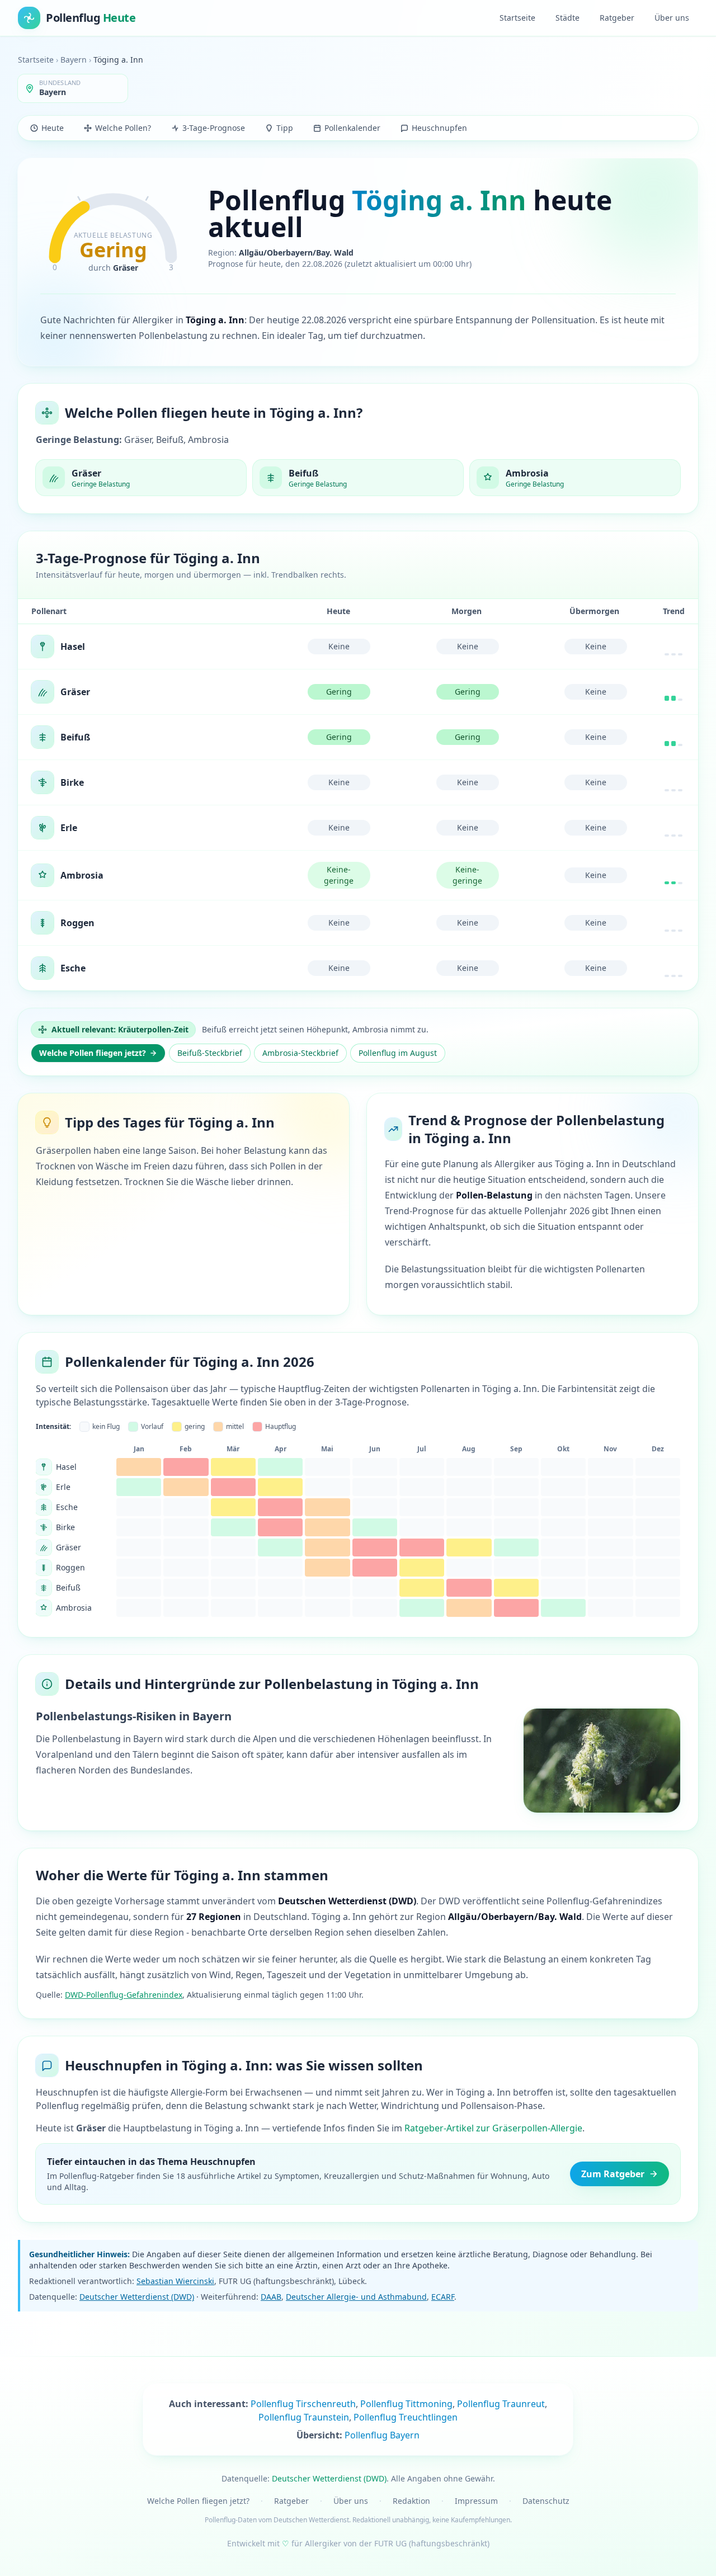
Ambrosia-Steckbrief (300, 1053)
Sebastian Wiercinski (175, 2281)
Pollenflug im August (398, 1053)
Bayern (74, 60)
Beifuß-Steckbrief (210, 1053)
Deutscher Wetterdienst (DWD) (137, 2297)
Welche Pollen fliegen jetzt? (93, 1053)
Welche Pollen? (123, 128)
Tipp (285, 128)
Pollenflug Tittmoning (406, 2404)
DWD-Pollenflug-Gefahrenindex (124, 1995)
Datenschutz (546, 2501)
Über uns (672, 18)
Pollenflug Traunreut (501, 2404)
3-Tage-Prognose (214, 128)
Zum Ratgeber (613, 2174)
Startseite (517, 18)
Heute (53, 128)
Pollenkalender (352, 128)
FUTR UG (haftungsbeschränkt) (432, 2543)
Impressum (476, 2501)
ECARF (443, 2297)
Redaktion (411, 2501)
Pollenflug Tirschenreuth (303, 2404)
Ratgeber (617, 18)
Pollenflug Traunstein (304, 2417)
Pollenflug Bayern (382, 2435)
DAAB (271, 2297)
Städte (567, 18)
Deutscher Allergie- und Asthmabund (356, 2297)
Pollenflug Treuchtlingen (406, 2417)
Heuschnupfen (439, 128)
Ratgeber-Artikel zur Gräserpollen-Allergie (493, 2128)
